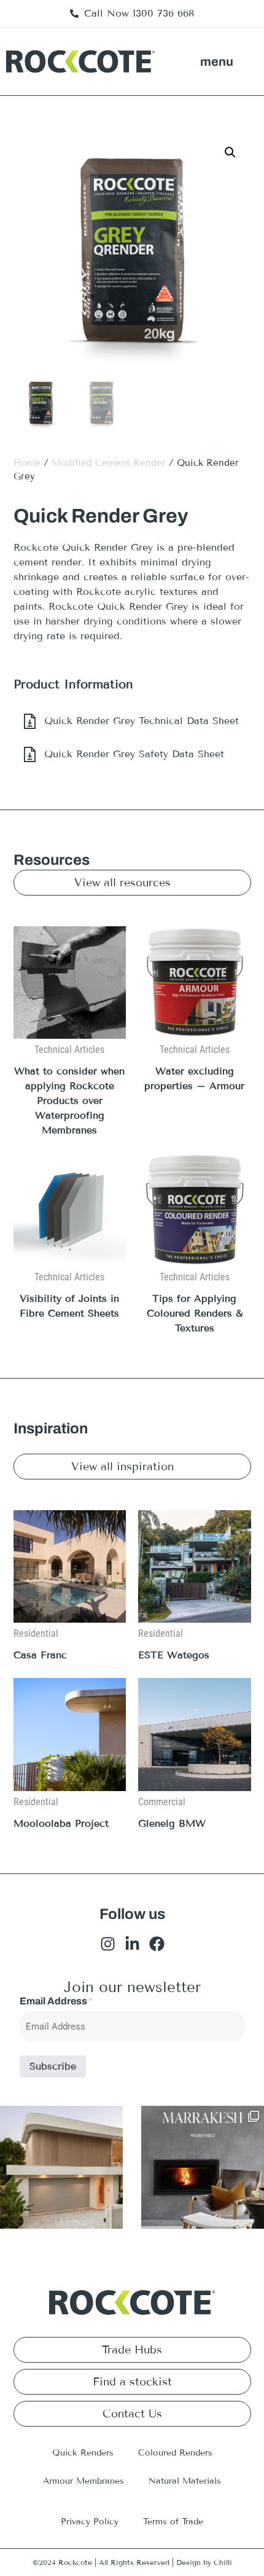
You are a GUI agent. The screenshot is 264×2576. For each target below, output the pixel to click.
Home (27, 463)
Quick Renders (83, 2453)
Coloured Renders (175, 2453)
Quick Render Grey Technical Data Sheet (142, 721)
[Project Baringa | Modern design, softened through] (61, 2167)
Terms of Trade (173, 2522)
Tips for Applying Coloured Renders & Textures (195, 1313)
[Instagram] (108, 1944)
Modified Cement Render (109, 463)
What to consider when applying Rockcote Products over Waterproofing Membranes (69, 1101)
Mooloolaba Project (61, 1823)
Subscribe (53, 2066)
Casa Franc (40, 1655)
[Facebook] (157, 1944)
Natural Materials (185, 2481)
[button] (217, 61)
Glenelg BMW (172, 1823)
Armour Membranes (83, 2481)
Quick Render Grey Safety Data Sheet (134, 754)
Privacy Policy (90, 2522)
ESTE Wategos (174, 1655)
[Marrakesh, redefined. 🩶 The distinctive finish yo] (203, 2167)
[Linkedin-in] (132, 1944)
